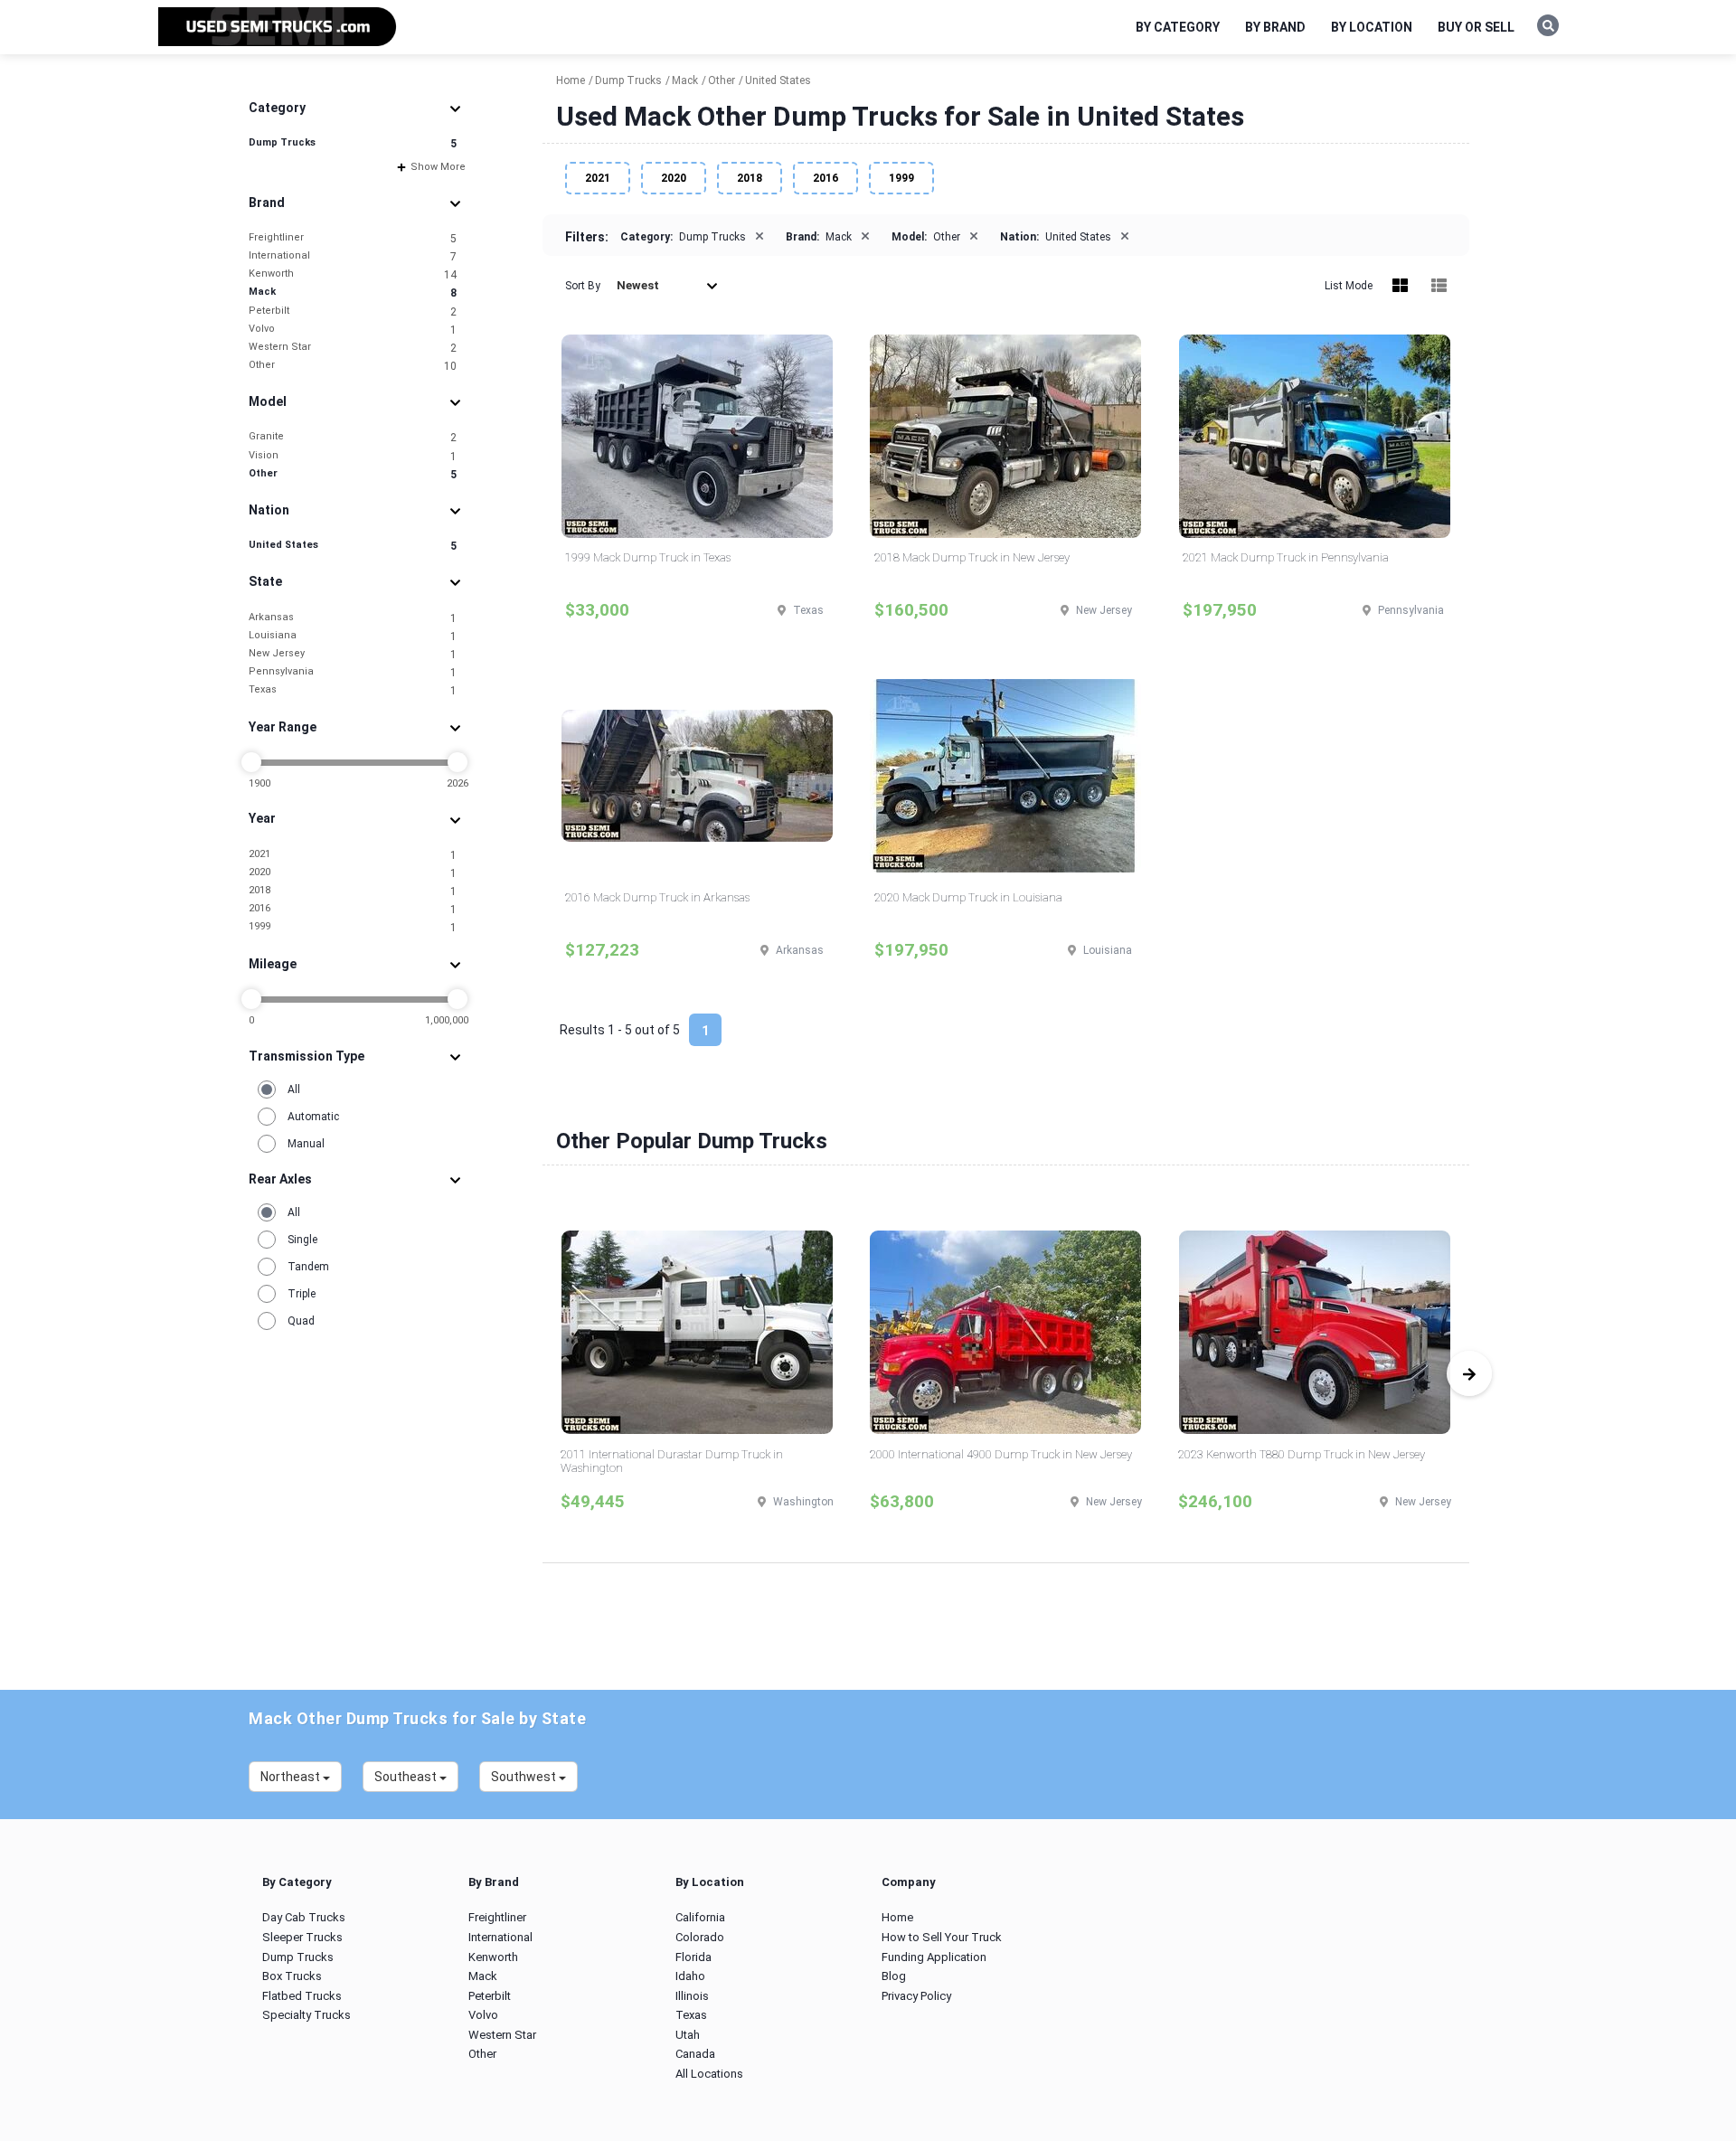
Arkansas (353, 618)
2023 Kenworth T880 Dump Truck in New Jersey (1302, 1454)
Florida (693, 1957)
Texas (353, 690)
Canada (695, 2054)
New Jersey (353, 654)
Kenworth (353, 274)
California (700, 1917)
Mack (353, 292)
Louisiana (353, 636)
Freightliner (353, 238)
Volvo (353, 330)
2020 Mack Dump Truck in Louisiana (968, 897)
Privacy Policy (916, 1996)
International (353, 256)
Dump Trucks (353, 143)
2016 (353, 909)
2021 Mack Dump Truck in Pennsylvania (1286, 557)
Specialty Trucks (307, 2015)
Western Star (353, 348)
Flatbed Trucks (302, 1996)
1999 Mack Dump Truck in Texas (648, 557)
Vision (353, 456)
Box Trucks (292, 1976)
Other (353, 366)
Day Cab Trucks (304, 1917)
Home (897, 1917)
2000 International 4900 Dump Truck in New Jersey (1001, 1454)
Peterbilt (353, 311)
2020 (353, 873)
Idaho (690, 1976)
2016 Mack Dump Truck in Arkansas (657, 897)
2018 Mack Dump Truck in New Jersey (972, 557)
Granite (353, 437)
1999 (353, 927)
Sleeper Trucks (302, 1937)
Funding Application (934, 1957)
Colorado (700, 1937)
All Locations (709, 2074)
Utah (688, 2035)
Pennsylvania (353, 672)
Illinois (692, 1996)
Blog (894, 1976)
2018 (353, 891)
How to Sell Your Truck (942, 1937)
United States (353, 546)
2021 (353, 855)
